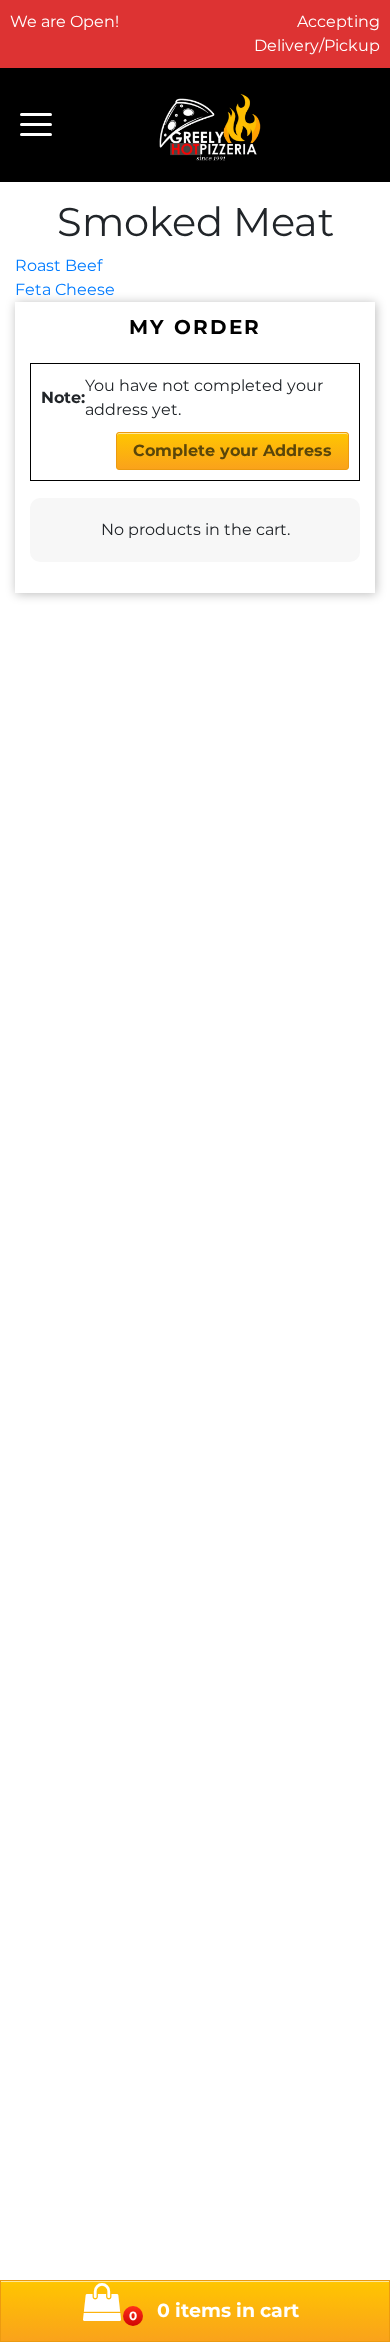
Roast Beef (58, 265)
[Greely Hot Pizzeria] (211, 125)
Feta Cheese (65, 289)
